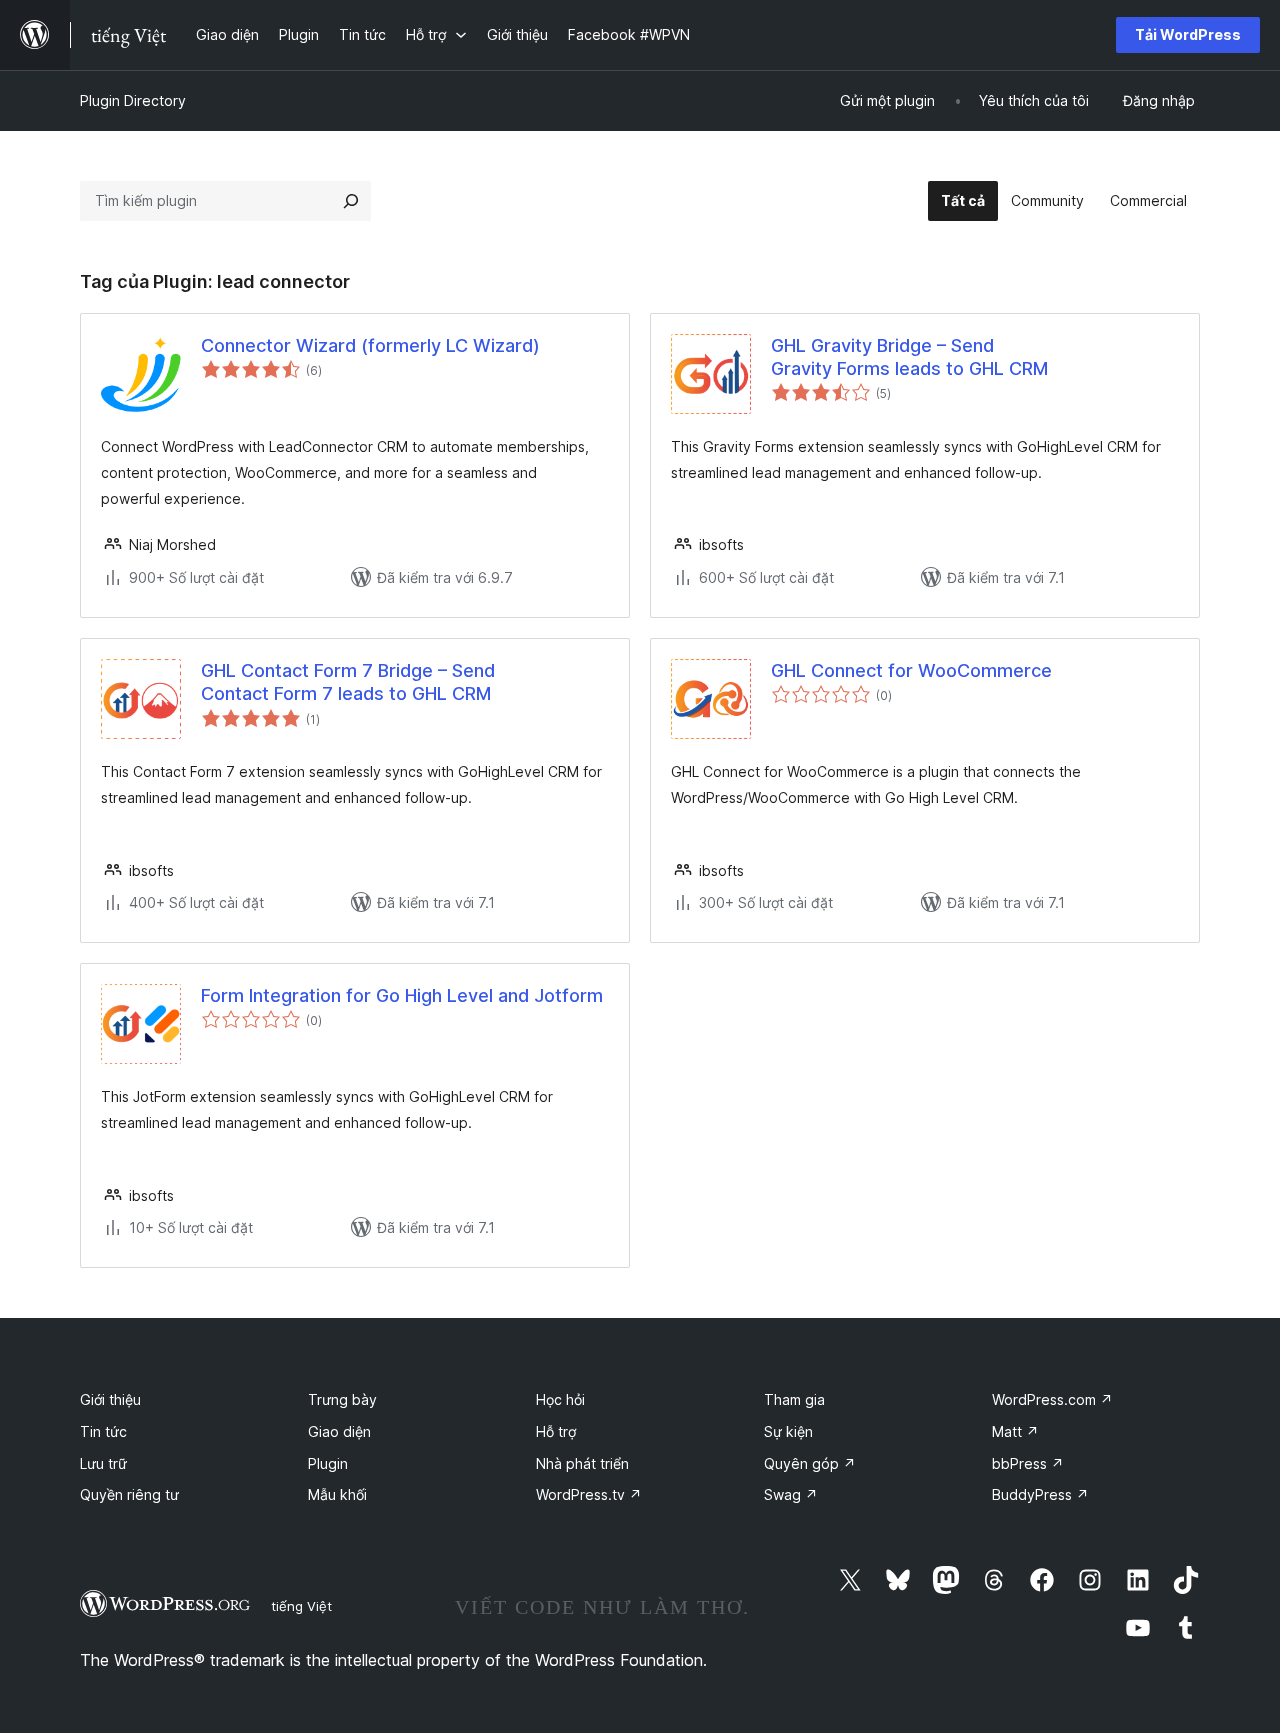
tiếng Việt (301, 1606)
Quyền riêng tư (129, 1494)
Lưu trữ (103, 1463)
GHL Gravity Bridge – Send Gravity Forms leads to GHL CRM (909, 357)
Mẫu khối (337, 1494)
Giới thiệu (110, 1399)
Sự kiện (788, 1431)
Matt (1015, 1431)
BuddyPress (1040, 1494)
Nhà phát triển (582, 1463)
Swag (791, 1494)
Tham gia (794, 1399)
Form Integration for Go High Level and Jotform (402, 995)
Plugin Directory (133, 100)
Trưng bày (342, 1399)
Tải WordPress (1188, 34)
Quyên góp (810, 1463)
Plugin (328, 1463)
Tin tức (103, 1431)
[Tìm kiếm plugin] (351, 201)
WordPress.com (1052, 1399)
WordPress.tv (589, 1494)
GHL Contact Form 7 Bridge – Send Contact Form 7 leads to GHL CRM (348, 682)
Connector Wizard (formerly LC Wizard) (370, 345)
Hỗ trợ (556, 1431)
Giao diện (339, 1431)
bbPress (1028, 1463)
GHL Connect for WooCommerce (911, 670)
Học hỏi (560, 1399)
